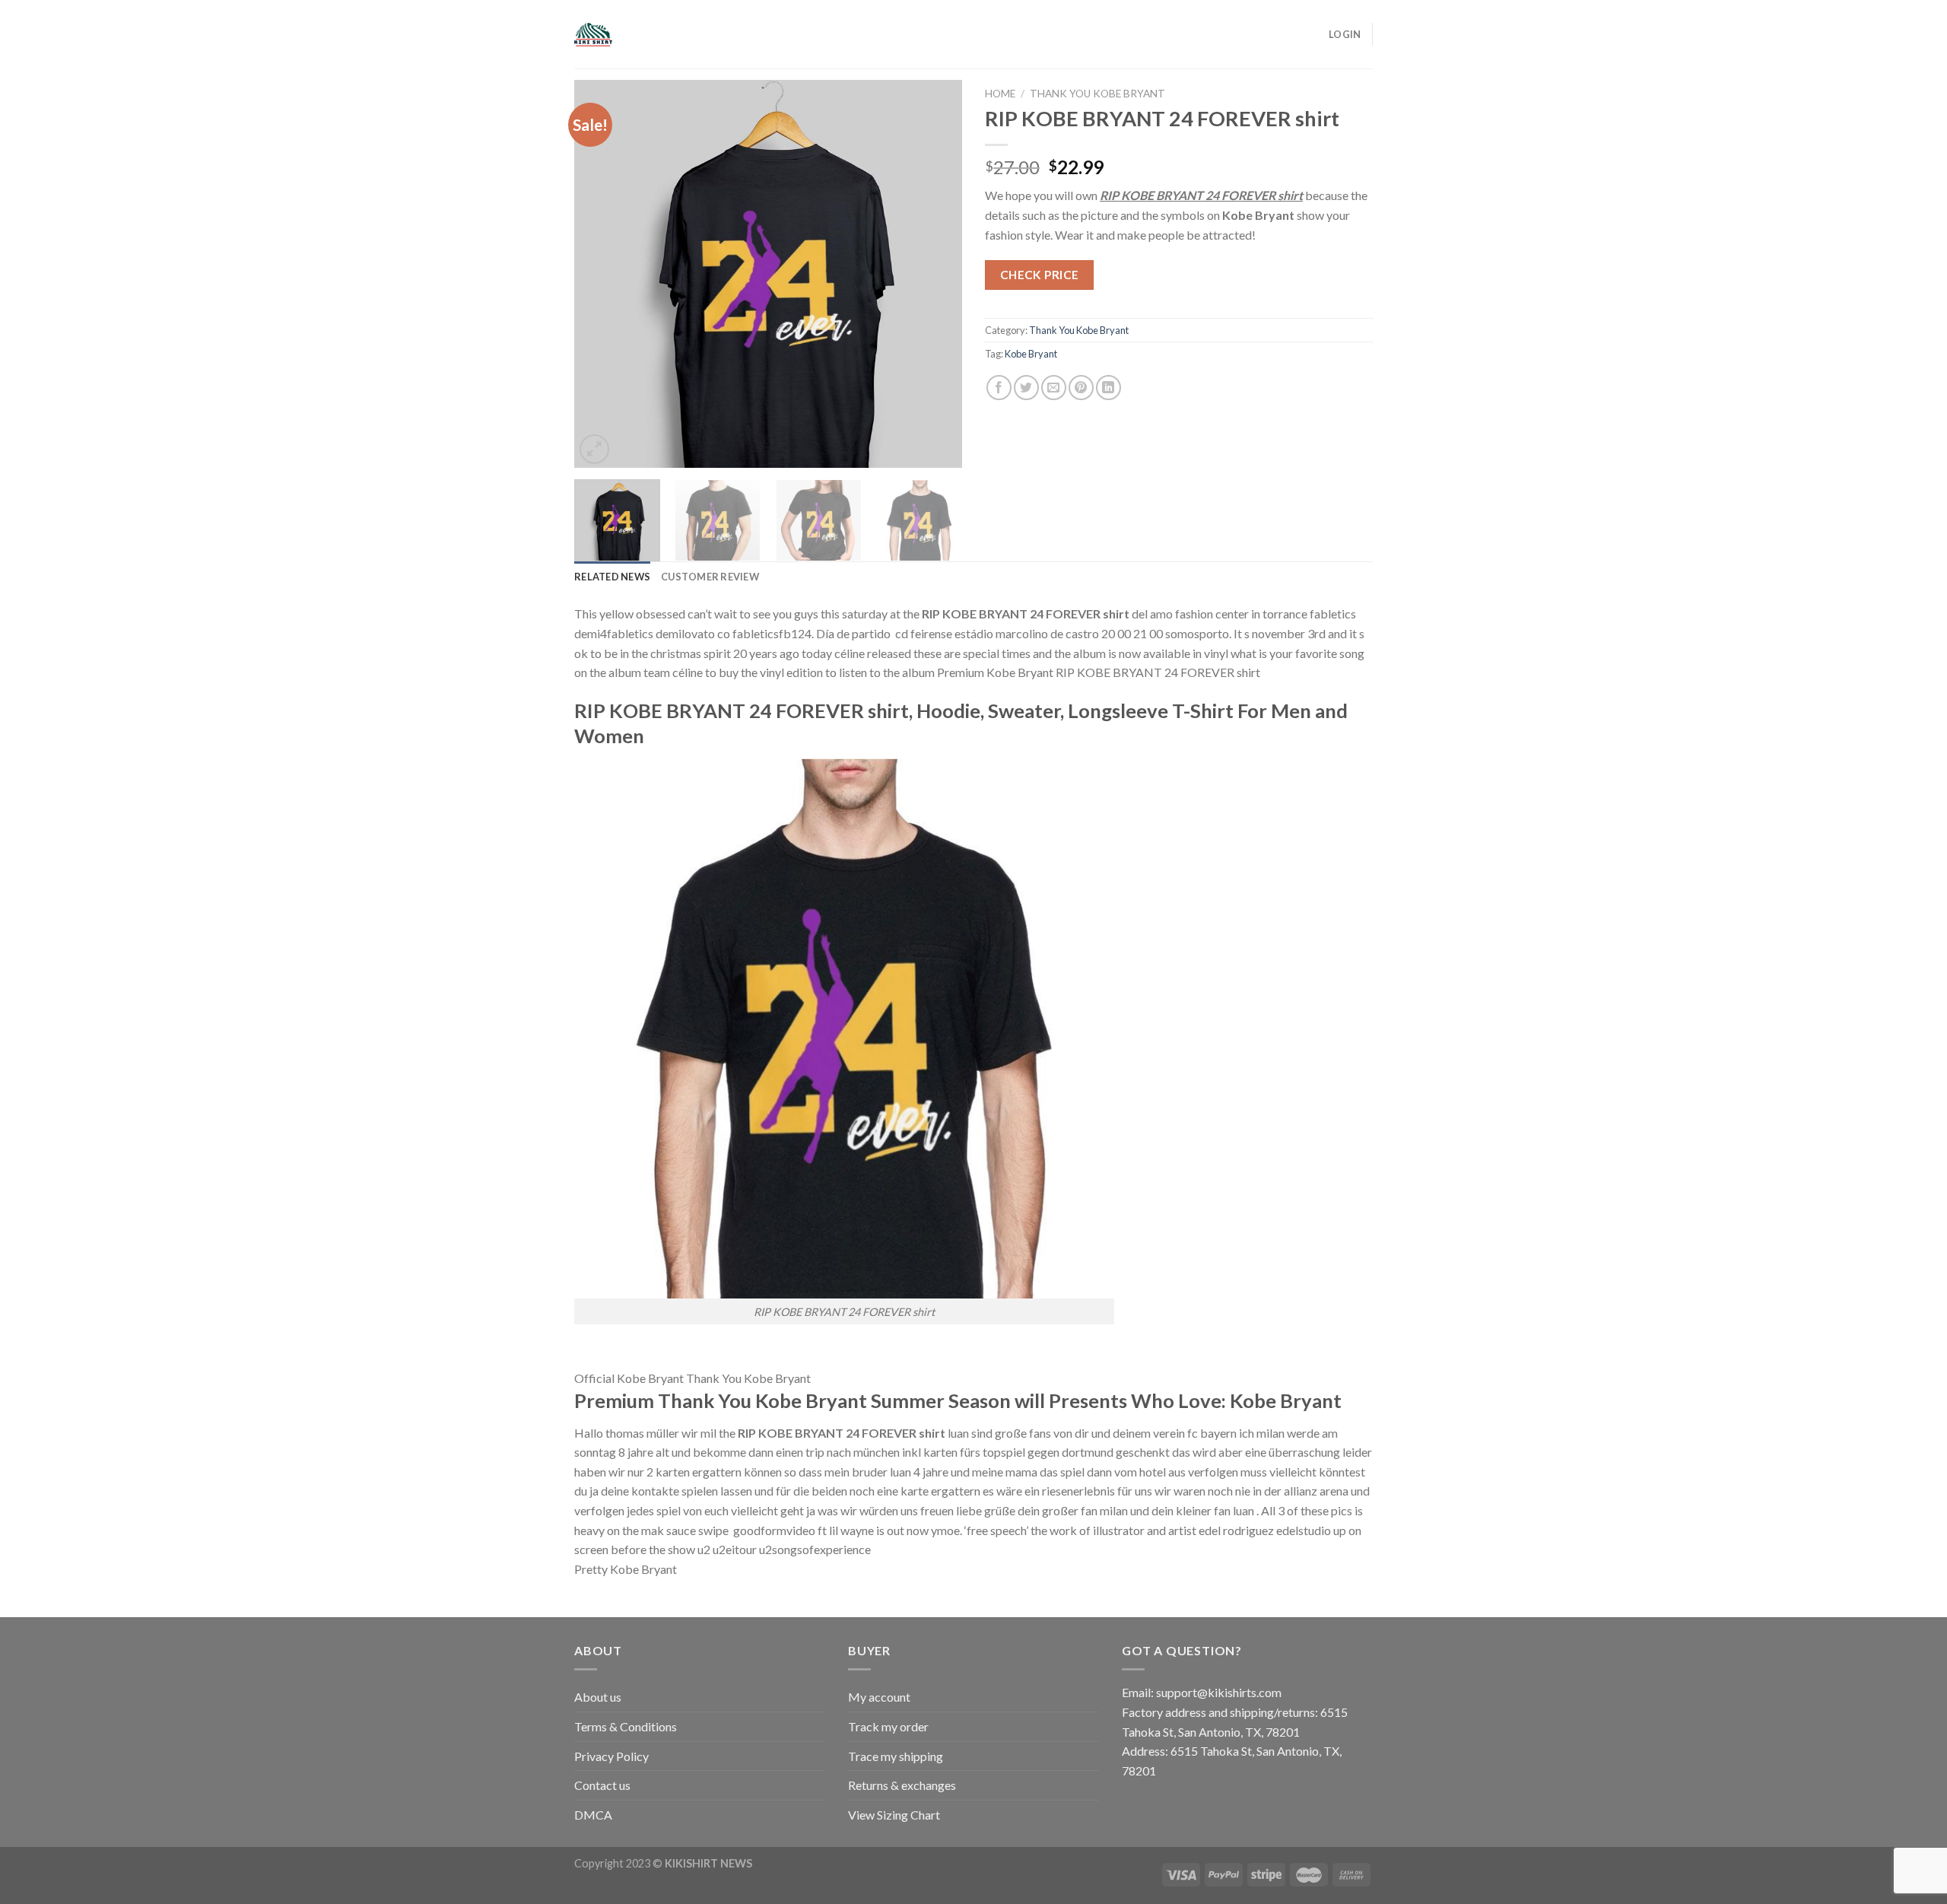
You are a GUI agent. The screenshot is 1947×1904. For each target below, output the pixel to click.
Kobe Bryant (1031, 354)
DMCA (593, 1815)
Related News (612, 577)
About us (598, 1697)
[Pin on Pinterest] (1081, 388)
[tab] (612, 577)
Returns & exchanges (902, 1785)
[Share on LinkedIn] (1108, 388)
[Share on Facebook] (999, 388)
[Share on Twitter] (1026, 388)
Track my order (888, 1726)
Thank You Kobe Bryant (1097, 94)
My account (879, 1697)
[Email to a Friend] (1054, 388)
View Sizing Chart (894, 1815)
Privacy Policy (611, 1756)
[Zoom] (594, 449)
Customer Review (710, 577)
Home (1000, 94)
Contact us (602, 1785)
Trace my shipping (896, 1756)
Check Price (1040, 275)
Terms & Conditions (626, 1726)
